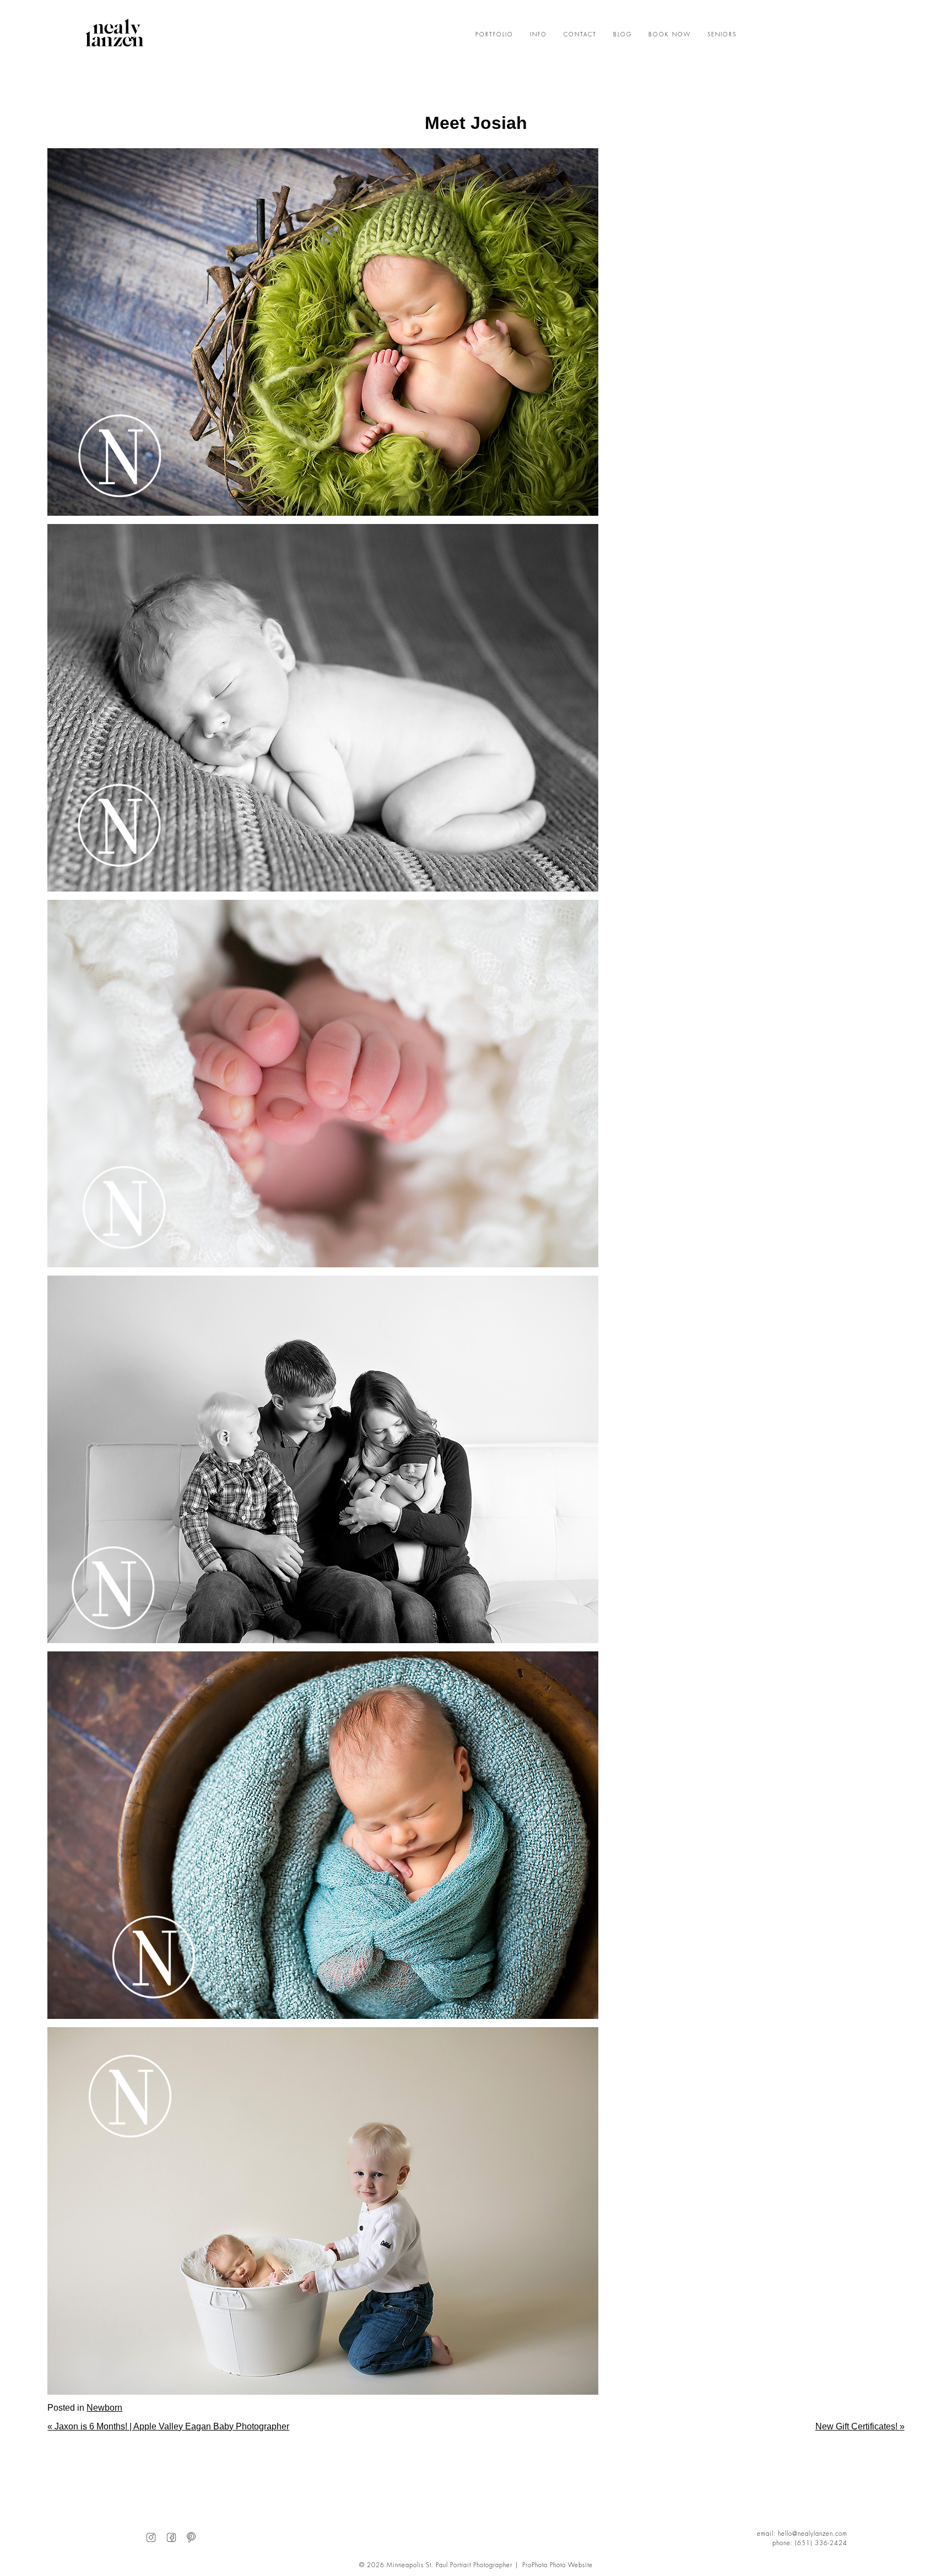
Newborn (104, 2408)
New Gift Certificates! (860, 2426)
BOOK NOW (670, 35)
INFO (539, 35)
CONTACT (580, 35)
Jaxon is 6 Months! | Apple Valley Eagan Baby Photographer (168, 2426)
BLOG (623, 35)
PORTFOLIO (494, 35)
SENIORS (722, 35)
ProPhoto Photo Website (558, 2565)
